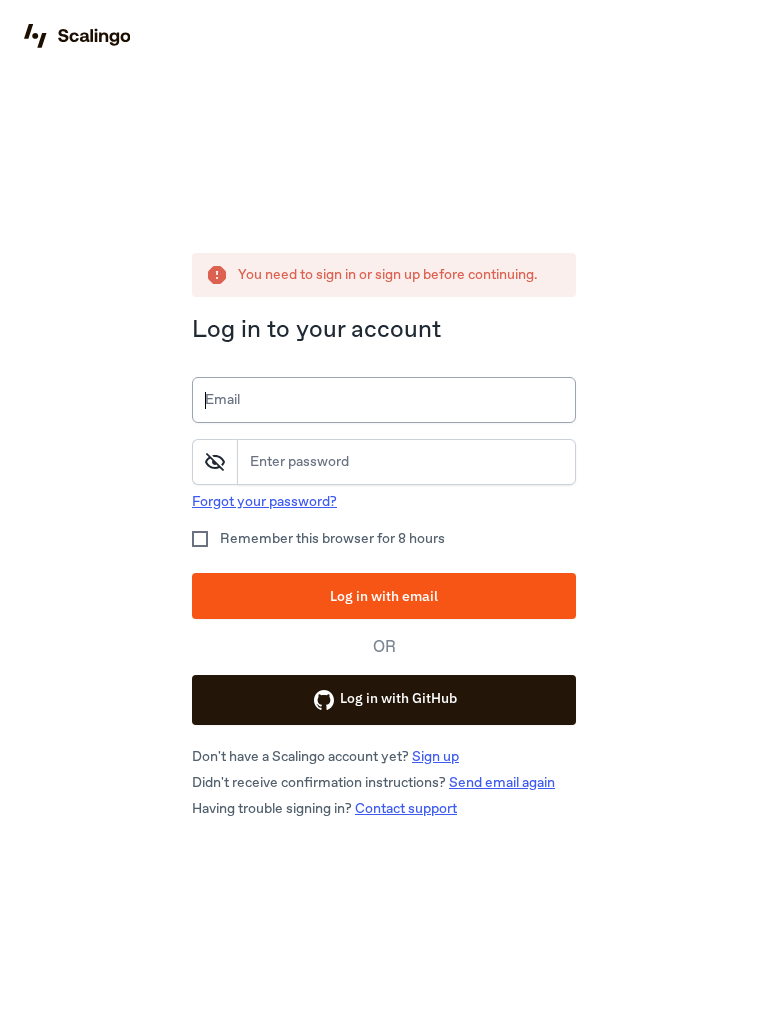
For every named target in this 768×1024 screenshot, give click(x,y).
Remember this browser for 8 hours (332, 538)
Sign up (435, 756)
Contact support (406, 808)
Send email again (502, 782)
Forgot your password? (264, 501)
